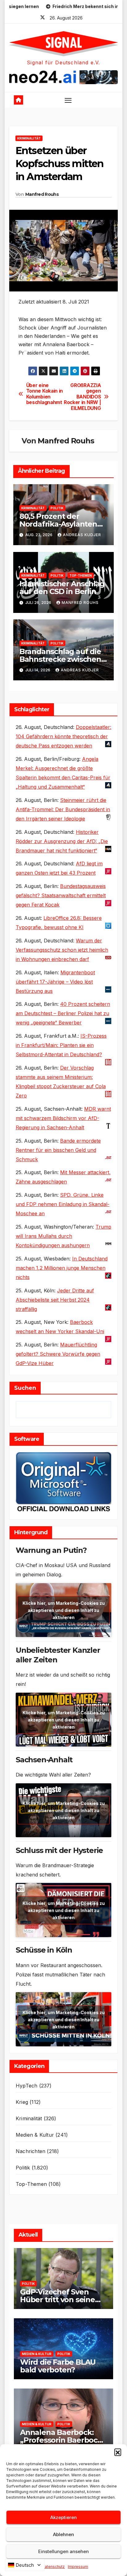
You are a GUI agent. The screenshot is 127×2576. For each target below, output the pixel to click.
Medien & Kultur (35, 2135)
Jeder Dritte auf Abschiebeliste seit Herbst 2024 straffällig (55, 1300)
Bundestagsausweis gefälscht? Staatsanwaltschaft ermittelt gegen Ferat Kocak (61, 895)
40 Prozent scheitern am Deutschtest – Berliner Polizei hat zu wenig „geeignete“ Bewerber (63, 1013)
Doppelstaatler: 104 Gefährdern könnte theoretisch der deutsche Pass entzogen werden (63, 736)
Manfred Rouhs (42, 194)
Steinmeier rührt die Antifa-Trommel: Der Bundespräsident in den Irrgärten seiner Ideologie (63, 809)
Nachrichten (31, 2151)
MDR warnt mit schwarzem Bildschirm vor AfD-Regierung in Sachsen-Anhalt (63, 1118)
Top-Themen (81, 575)
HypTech (27, 2086)
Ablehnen (63, 2534)
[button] (118, 2452)
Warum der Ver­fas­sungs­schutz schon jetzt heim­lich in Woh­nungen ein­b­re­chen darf (62, 950)
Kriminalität (29, 138)
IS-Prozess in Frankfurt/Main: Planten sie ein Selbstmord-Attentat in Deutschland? (61, 1045)
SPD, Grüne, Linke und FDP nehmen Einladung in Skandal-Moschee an (63, 1204)
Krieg (22, 2102)
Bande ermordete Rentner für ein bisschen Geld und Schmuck (58, 1150)
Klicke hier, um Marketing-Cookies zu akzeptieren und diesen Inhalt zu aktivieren (64, 1610)
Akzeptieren (63, 2517)
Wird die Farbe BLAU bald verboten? (58, 2366)
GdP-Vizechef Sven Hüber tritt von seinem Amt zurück (61, 2300)
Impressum (78, 2567)
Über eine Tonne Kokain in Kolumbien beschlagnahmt (45, 394)
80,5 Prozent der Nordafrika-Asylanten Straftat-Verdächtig (58, 524)
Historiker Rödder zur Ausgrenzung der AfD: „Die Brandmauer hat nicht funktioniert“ (62, 841)
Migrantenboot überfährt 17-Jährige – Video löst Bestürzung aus (55, 982)
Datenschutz (53, 2567)
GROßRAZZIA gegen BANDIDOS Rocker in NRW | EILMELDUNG (82, 397)
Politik (57, 508)
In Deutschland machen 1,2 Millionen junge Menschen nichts (62, 1268)
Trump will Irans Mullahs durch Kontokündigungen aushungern (63, 1236)
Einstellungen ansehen (63, 2551)
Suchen (25, 1388)
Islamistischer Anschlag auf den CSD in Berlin (62, 588)
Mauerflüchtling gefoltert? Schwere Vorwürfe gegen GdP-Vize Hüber (58, 1354)
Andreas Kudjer (82, 535)
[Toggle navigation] (68, 100)
